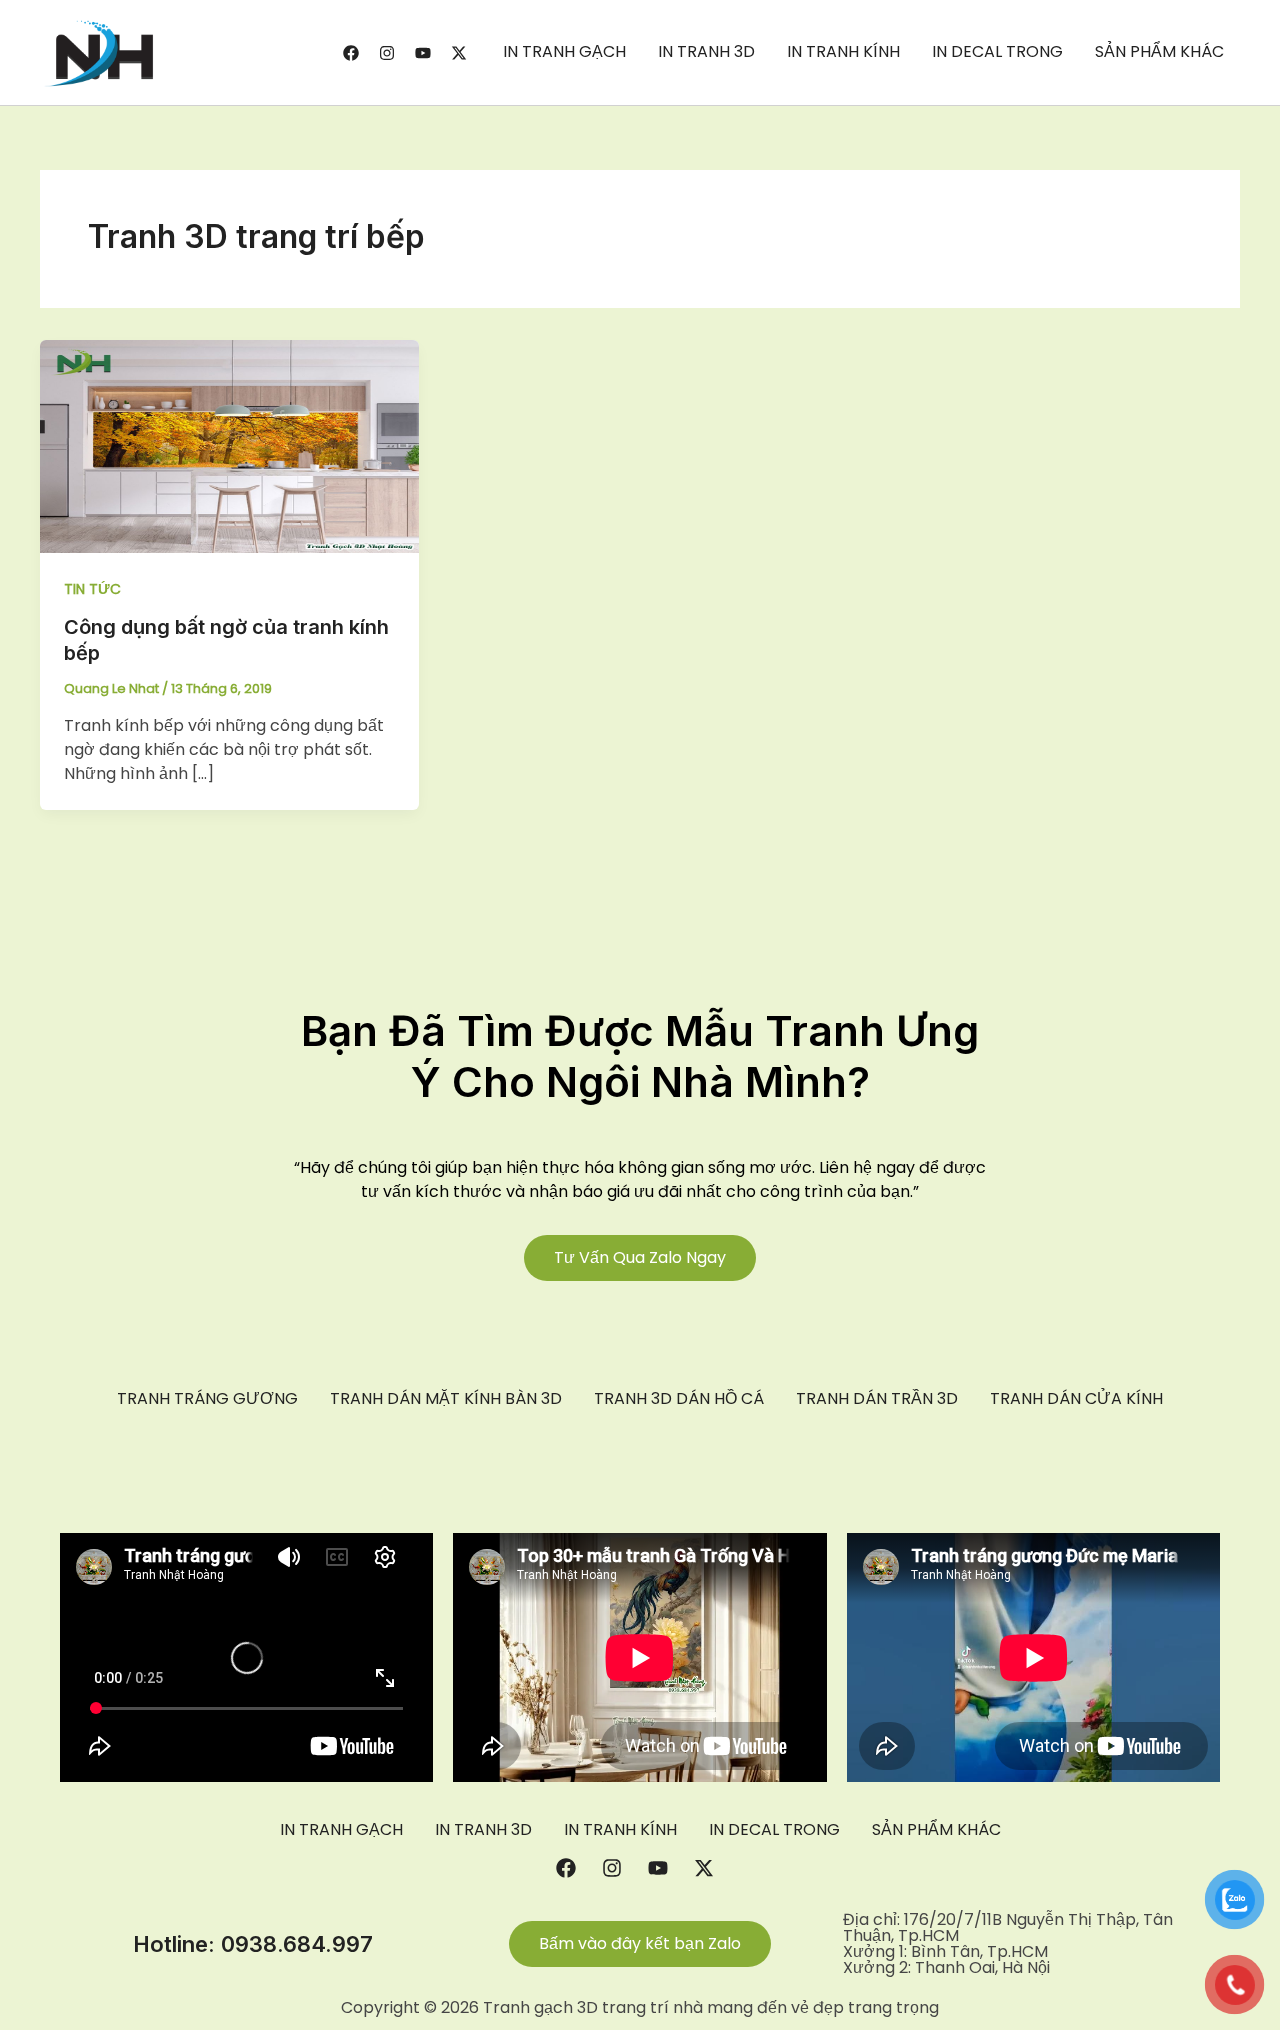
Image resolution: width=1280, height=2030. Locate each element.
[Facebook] (351, 53)
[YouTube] (423, 53)
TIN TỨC (92, 589)
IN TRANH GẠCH (564, 51)
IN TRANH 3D (706, 51)
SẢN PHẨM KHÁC (1159, 51)
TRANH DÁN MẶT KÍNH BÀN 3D (446, 1399)
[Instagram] (387, 53)
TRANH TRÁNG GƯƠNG (207, 1399)
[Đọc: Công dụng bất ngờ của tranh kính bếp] (229, 445)
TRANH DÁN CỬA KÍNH (1076, 1399)
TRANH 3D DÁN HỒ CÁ (679, 1399)
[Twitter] (459, 53)
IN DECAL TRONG (997, 51)
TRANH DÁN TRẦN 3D (877, 1399)
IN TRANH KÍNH (843, 51)
